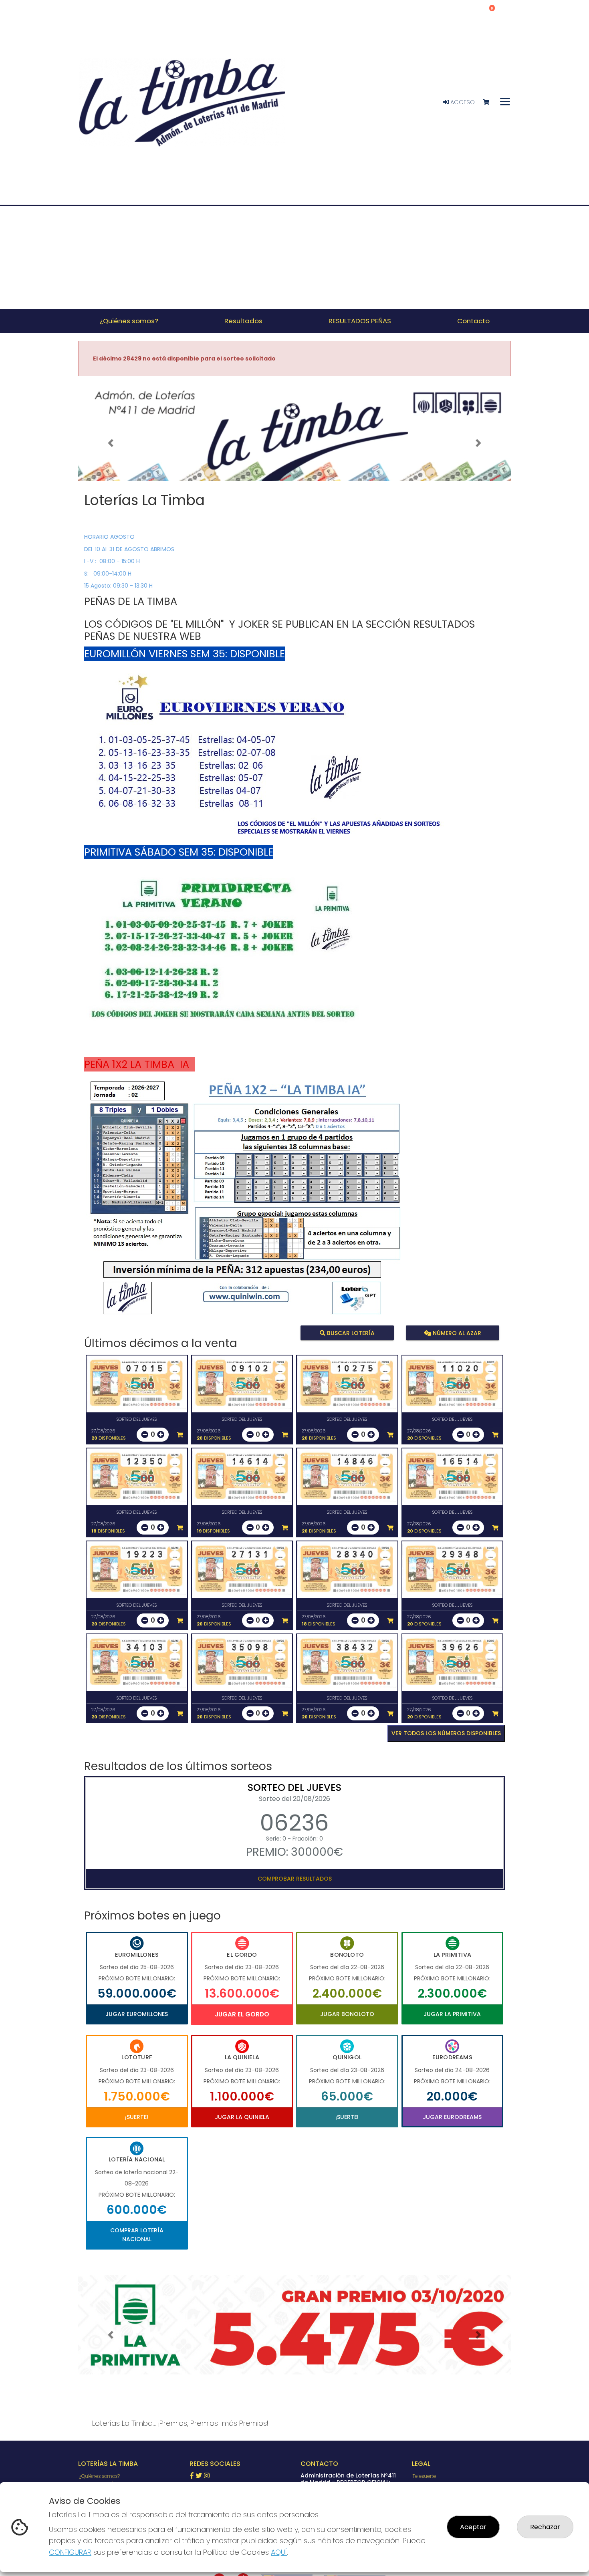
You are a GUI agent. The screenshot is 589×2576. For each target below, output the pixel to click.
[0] (490, 102)
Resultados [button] (243, 321)
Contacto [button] (473, 321)
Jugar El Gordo (242, 2014)
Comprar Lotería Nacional (137, 2235)
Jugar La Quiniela (242, 2117)
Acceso (462, 102)
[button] (111, 443)
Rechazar (545, 2527)
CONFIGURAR (70, 2552)
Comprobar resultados (295, 1879)
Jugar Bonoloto (347, 2014)
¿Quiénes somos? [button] (129, 321)
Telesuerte (424, 2476)
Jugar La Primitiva (452, 2014)
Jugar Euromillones (137, 2014)
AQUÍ (279, 2552)
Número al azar (456, 1333)
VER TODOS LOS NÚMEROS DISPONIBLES (446, 1733)
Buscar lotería (350, 1333)
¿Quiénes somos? (99, 2476)
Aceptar (473, 2527)
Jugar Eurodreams (452, 2117)
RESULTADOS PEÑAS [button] (360, 321)
